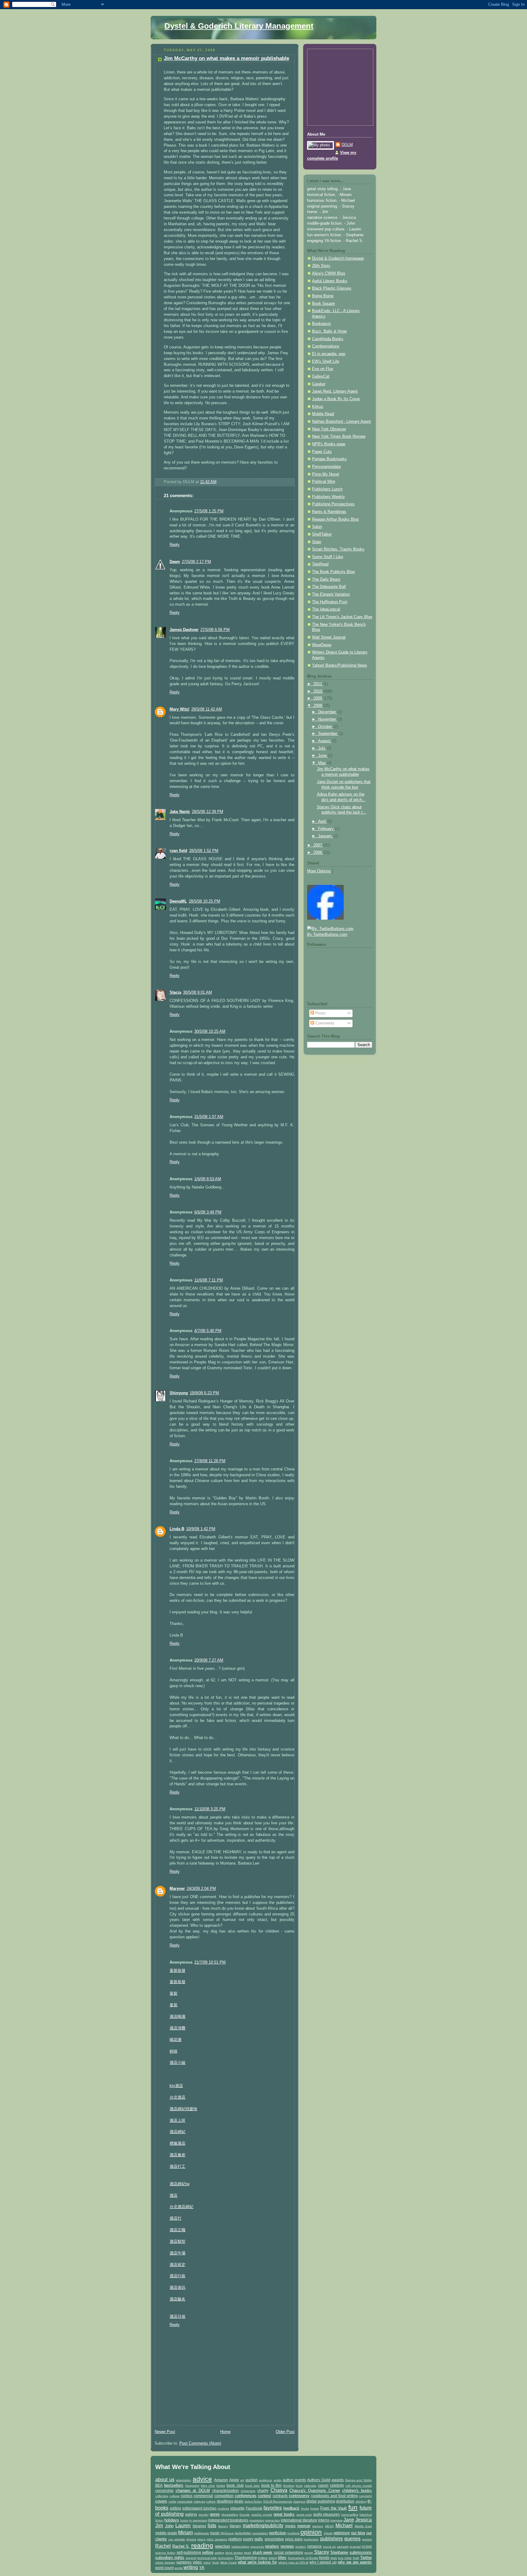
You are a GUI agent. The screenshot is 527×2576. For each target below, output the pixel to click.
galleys (191, 2514)
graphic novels (262, 2515)
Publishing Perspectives (333, 504)
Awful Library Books (330, 281)
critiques (199, 2501)
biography (192, 2486)
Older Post (285, 2432)
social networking (289, 2552)
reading (202, 2545)
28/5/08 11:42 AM (207, 709)
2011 (318, 684)
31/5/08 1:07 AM (209, 1117)
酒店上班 (177, 2121)
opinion (311, 2532)
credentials (185, 2501)
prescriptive (274, 2539)
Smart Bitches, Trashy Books (338, 549)
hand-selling (350, 2515)
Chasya (279, 2490)
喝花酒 (176, 2040)
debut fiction (253, 2501)
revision (301, 2547)
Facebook (254, 2508)
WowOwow (322, 645)
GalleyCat (321, 376)
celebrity (337, 2485)
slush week (263, 2552)
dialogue (299, 2501)
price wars (294, 2539)
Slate (317, 542)
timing (273, 2558)
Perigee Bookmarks (329, 459)
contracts (280, 2496)
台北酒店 (177, 2097)
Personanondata (326, 467)
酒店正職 (177, 2230)
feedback (291, 2508)
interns (324, 2520)
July (322, 748)
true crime (345, 2558)
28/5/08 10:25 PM (204, 901)
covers (161, 2501)
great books (284, 2514)
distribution (345, 2501)
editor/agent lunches (199, 2508)
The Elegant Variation (331, 594)
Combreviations (326, 346)
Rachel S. (181, 2546)
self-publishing (189, 2552)
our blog (358, 2533)
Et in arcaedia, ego (329, 354)
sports (309, 2553)
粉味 (174, 2051)
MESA (330, 2526)
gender (204, 2515)
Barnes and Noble (359, 2480)
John (169, 2526)
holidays (172, 2520)
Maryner (177, 1889)
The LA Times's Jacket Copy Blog (342, 617)
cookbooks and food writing (334, 2496)
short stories (234, 2553)
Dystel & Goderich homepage (338, 258)
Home (225, 2432)
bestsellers (174, 2485)
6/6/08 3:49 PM (208, 1212)
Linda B (177, 1529)
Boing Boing (323, 296)
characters (248, 2491)
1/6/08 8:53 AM (208, 1179)
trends (324, 2558)
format (315, 2508)
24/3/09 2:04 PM (201, 1889)
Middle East (363, 2526)
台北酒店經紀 (181, 2207)
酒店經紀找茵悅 (183, 2109)
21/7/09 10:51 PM (210, 1962)
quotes (367, 2539)
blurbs (221, 2486)
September (328, 734)
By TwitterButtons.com (327, 935)
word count (164, 2568)
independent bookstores (228, 2520)
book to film (272, 2485)
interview (336, 2520)
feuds (305, 2508)
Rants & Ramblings (329, 512)
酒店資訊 (177, 2288)
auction (252, 2480)
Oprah (328, 2533)
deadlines (225, 2501)
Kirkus (318, 407)
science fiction (165, 2553)
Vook (215, 2562)
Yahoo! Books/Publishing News (340, 665)
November (328, 719)
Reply (175, 545)
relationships (240, 2547)
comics (187, 2496)
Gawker (319, 384)
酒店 (174, 2196)
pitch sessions (217, 2539)
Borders (289, 2486)
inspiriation (257, 2520)
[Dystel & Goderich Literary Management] (325, 918)
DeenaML (178, 901)
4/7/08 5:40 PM (208, 1331)
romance (314, 2546)
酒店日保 (177, 2317)
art (242, 2480)
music (215, 2533)
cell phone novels (359, 2486)
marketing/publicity (263, 2526)
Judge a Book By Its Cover (336, 399)
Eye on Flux (323, 369)
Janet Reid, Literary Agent (335, 391)
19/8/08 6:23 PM (204, 1393)
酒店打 (176, 2218)
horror (184, 2520)
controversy (299, 2496)
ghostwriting (230, 2515)
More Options (319, 871)
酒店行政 (177, 2276)
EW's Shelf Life (326, 362)
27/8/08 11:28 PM (210, 1461)
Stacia (175, 992)
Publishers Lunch (327, 489)
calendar (310, 2486)
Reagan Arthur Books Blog (335, 519)
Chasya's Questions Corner (315, 2490)
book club (235, 2485)
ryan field (178, 851)
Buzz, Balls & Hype (329, 331)
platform (235, 2539)
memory (318, 2526)
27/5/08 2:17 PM (196, 562)
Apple (234, 2480)
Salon (317, 527)
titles (282, 2558)
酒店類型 (177, 2242)
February (326, 829)
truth (356, 2558)
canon (323, 2485)
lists (212, 2526)
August (325, 741)
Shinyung (179, 1393)
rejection (222, 2546)
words (179, 2568)
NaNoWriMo (243, 2533)
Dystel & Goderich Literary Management (239, 26)
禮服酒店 (177, 2143)
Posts (320, 1013)
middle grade (166, 2533)
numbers (293, 2533)
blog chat (208, 2486)
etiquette (237, 2508)
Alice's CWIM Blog (328, 273)
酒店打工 (177, 2167)
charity (263, 2490)
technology (226, 2558)
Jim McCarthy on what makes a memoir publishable (226, 58)
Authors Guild (319, 2480)
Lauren (183, 2526)
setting (219, 2553)
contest (265, 2496)
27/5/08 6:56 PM (215, 630)
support (191, 2558)
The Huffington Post (330, 602)
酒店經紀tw (179, 2184)
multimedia (201, 2533)
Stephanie (339, 2552)
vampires (184, 2562)
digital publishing (321, 2501)
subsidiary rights (170, 2558)
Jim (159, 2526)
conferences (246, 2496)
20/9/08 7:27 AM (209, 1660)
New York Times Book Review (339, 436)
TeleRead (320, 564)
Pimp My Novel (326, 474)
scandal (355, 2547)
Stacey (322, 2552)
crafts (172, 2501)
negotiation (260, 2533)
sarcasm (343, 2547)
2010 (318, 691)
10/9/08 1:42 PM (201, 1529)
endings (223, 2508)
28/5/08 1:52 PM (204, 851)
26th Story (321, 266)
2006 (318, 853)
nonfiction (278, 2533)
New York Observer (329, 429)
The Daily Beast (326, 579)
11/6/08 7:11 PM (209, 1280)
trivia (334, 2558)
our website (177, 2539)
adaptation (184, 2480)
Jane (349, 2520)
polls (259, 2539)
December (328, 712)
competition (224, 2496)
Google (245, 2515)
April (323, 821)
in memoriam (198, 2520)
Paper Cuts (322, 452)
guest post (304, 2515)
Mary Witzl (179, 709)
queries (352, 2539)
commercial (203, 2496)
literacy (223, 2526)
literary (235, 2526)
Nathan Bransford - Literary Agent (341, 422)
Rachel (163, 2546)
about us (165, 2480)
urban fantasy (165, 2562)
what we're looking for (257, 2562)
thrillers (263, 2558)
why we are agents (355, 2562)
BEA (159, 2485)
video (197, 2562)
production (311, 2539)
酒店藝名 (177, 2299)
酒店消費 (177, 2028)
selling (208, 2552)
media (290, 2526)
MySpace (227, 2533)
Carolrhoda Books (328, 339)
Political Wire (324, 482)
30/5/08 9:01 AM (197, 992)
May (323, 763)
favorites (273, 2508)
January (326, 836)
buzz (299, 2486)
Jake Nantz (180, 812)
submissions (361, 2552)
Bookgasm (321, 324)
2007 (318, 845)
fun (353, 2507)
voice (207, 2562)
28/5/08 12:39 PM (208, 812)
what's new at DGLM (293, 2562)
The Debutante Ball (329, 587)
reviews (287, 2546)
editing (176, 2508)
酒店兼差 (177, 2155)
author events (294, 2480)
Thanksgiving (246, 2558)
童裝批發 (177, 1971)
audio (278, 2480)
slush (248, 2553)
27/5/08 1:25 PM (209, 511)
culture (211, 2501)
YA (202, 2568)
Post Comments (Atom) (200, 2443)
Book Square (323, 304)
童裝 (174, 1993)
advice (202, 2479)
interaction (273, 2520)
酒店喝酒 (177, 2017)
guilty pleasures (327, 2514)
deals (239, 2501)
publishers (332, 2539)
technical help (207, 2558)
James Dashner (184, 630)
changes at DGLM (193, 2490)
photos (191, 2539)
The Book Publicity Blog (333, 572)
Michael (344, 2526)
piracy (201, 2539)
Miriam (185, 2533)
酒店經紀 (177, 2132)
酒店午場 (177, 2253)
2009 (318, 698)
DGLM (347, 145)
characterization (226, 2490)
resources (257, 2547)
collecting (162, 2496)
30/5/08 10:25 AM (210, 1031)
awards (338, 2480)
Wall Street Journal (329, 637)
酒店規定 (177, 2265)
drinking (361, 2501)
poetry (248, 2539)
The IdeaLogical (326, 609)
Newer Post (165, 2432)
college (175, 2496)
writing (191, 2567)
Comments (324, 1023)
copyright (365, 2496)
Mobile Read (323, 414)
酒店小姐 (177, 2063)
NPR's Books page (329, 444)
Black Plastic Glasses (332, 288)
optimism (342, 2533)
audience (265, 2480)
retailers (272, 2546)
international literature (299, 2520)
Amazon (221, 2480)
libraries (199, 2526)
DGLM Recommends (278, 2501)
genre (215, 2514)
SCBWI (367, 2547)
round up (330, 2547)
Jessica (364, 2520)
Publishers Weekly (328, 497)
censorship (164, 2490)
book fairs (252, 2486)
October (326, 727)
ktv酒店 (176, 2086)
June (323, 756)
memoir (304, 2526)
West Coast (228, 2562)
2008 (318, 706)
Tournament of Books (303, 2558)
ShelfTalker (322, 534)
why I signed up (323, 2562)
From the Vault (333, 2508)
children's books (357, 2490)
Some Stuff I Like (328, 557)
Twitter (366, 2558)
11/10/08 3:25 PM (210, 1809)
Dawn (175, 562)
